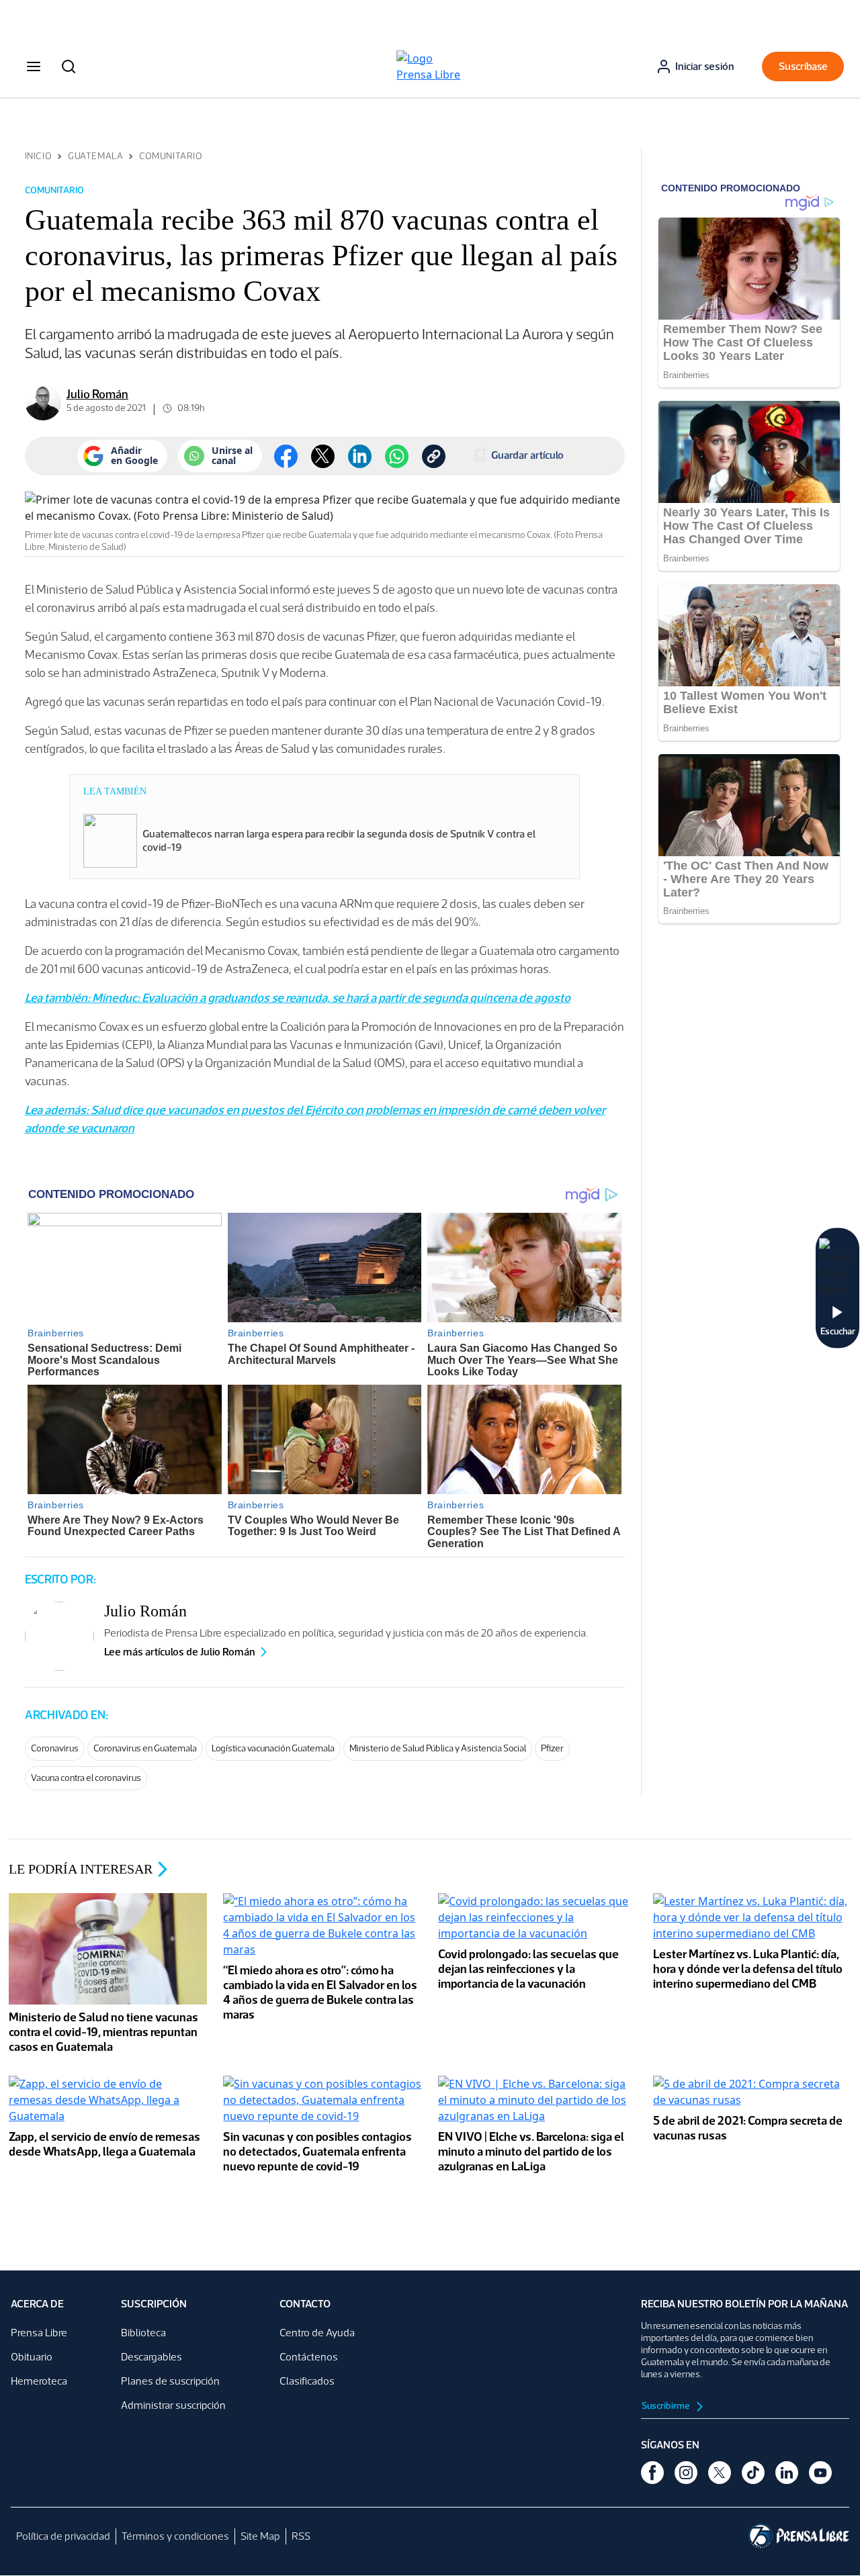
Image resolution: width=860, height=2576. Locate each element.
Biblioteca (143, 2333)
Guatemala (95, 156)
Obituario (32, 2357)
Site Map (260, 2536)
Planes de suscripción (170, 2381)
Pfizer (552, 1748)
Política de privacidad (63, 2536)
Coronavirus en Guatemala (145, 1748)
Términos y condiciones (175, 2536)
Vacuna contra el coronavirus (86, 1778)
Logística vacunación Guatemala (273, 1748)
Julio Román (97, 394)
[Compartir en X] (323, 456)
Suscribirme (666, 2406)
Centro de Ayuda (317, 2333)
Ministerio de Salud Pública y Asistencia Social (438, 1748)
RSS (301, 2536)
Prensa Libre (39, 2333)
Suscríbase (803, 66)
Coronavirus (55, 1748)
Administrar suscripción (173, 2405)
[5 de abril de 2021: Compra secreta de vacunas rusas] (752, 2093)
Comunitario (171, 156)
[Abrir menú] (34, 66)
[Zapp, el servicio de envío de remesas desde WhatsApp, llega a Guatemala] (108, 2101)
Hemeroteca (39, 2381)
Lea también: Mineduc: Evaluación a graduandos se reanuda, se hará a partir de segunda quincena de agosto (298, 998)
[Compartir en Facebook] (286, 456)
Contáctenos (309, 2357)
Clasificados (307, 2381)
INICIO (38, 156)
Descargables (152, 2357)
